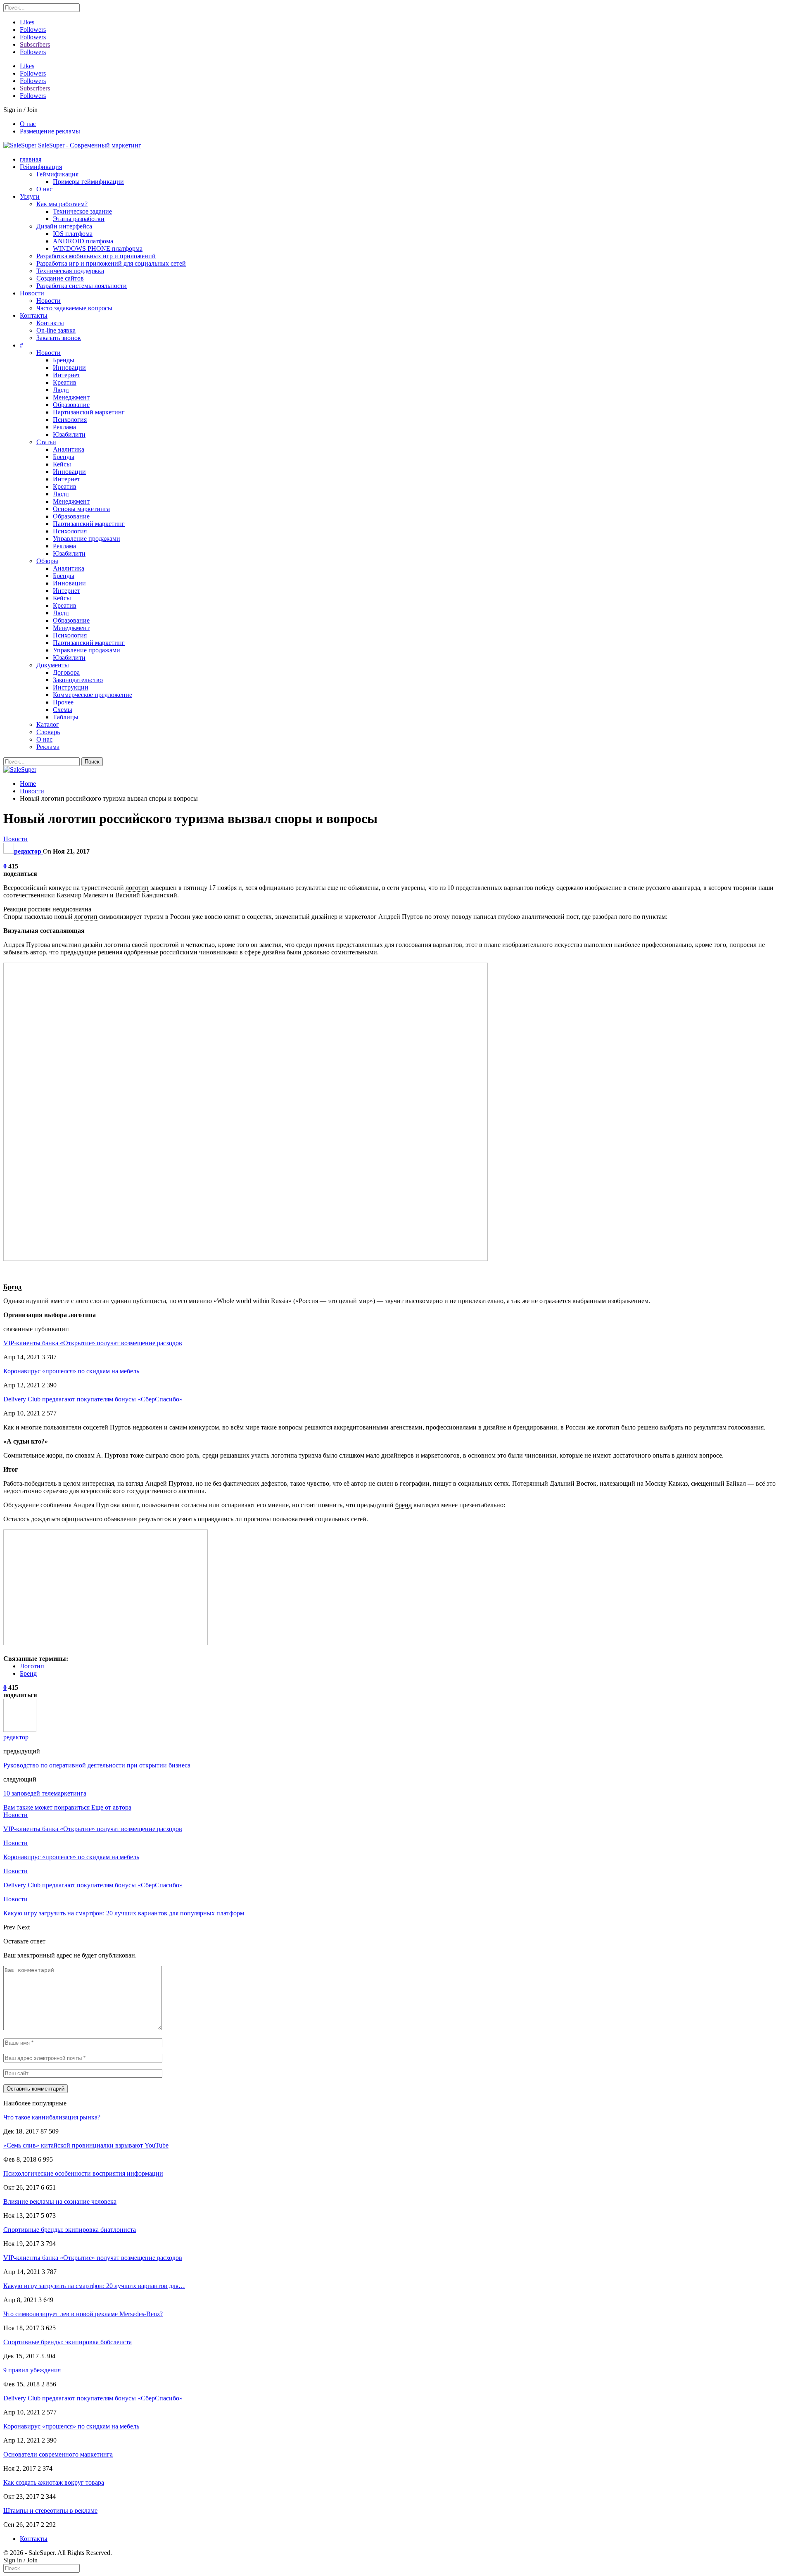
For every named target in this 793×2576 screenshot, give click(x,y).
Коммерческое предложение (93, 695)
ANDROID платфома (83, 241)
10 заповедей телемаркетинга (45, 1793)
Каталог (48, 724)
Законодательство (78, 680)
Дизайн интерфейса (64, 226)
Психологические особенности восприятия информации (83, 2173)
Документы (53, 665)
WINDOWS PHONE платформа (98, 249)
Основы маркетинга (81, 509)
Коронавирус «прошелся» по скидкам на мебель (71, 1371)
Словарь (48, 732)
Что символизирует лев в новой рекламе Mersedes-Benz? (83, 2314)
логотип (137, 888)
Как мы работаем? (62, 204)
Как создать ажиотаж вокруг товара (54, 2482)
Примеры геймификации (88, 182)
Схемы (63, 710)
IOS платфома (73, 234)
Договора (66, 672)
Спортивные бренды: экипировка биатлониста (70, 2230)
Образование (71, 405)
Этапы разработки (79, 219)
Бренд (12, 1287)
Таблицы (66, 717)
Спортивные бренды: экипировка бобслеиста (68, 2342)
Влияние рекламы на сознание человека (60, 2201)
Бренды (64, 360)
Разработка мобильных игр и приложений (96, 256)
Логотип (32, 1666)
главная (31, 159)
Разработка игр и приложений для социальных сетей (111, 263)
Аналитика (69, 449)
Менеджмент (71, 397)
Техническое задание (82, 211)
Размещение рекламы (50, 131)
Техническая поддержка (70, 271)
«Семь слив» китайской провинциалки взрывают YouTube (86, 2145)
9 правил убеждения (32, 2370)
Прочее (63, 702)
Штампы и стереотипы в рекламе (50, 2511)
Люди (61, 390)
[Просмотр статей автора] (20, 1730)
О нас (28, 124)
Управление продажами (87, 539)
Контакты (34, 315)
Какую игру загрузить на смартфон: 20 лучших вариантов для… (94, 2286)
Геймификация (41, 167)
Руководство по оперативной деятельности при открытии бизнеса (97, 1765)
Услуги (30, 196)
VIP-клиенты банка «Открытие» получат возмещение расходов (93, 1343)
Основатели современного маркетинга (58, 2454)
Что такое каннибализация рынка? (52, 2117)
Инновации (69, 367)
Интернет (66, 375)
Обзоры (47, 561)
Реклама (64, 427)
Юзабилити (69, 434)
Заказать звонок (59, 338)
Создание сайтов (60, 278)
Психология (70, 420)
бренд (404, 1505)
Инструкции (71, 687)
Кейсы (62, 464)
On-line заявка (56, 330)
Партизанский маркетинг (89, 412)
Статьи (46, 442)
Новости (32, 293)
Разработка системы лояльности (82, 286)
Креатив (65, 382)
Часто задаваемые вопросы (74, 308)
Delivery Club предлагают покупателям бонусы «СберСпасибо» (93, 1399)
